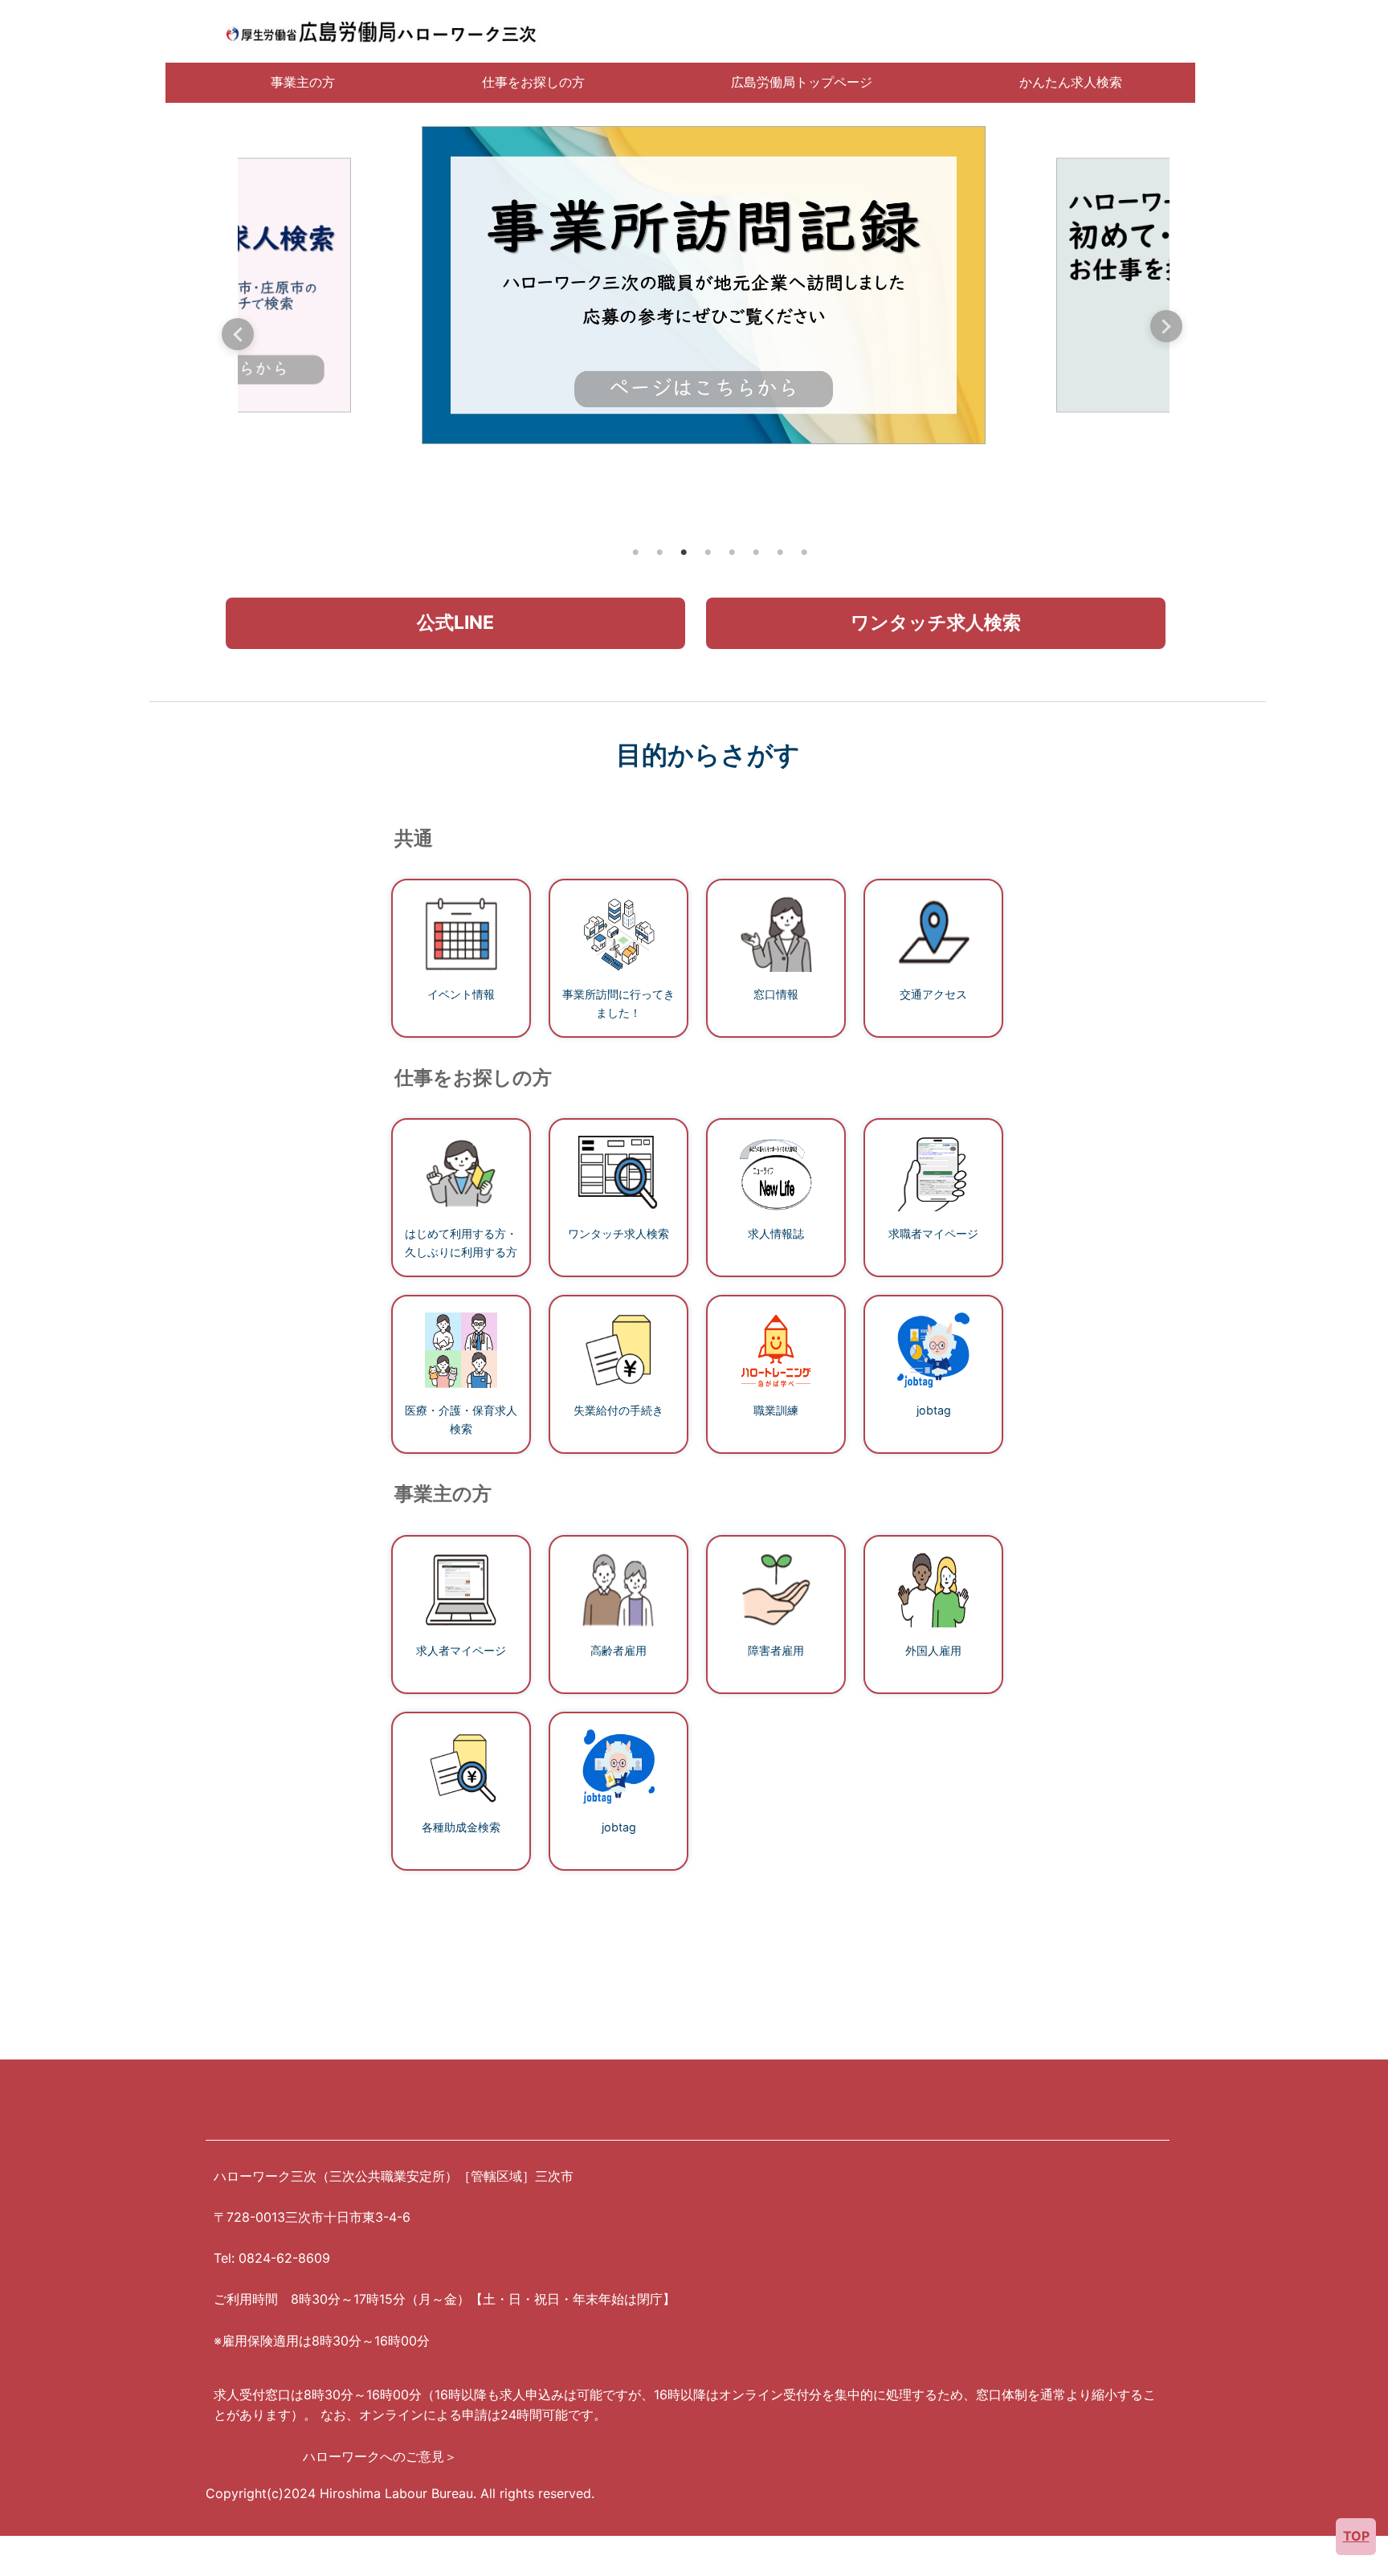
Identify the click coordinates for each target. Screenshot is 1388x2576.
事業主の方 (303, 82)
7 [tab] (780, 553)
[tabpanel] (704, 285)
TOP (1356, 2536)
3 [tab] (684, 553)
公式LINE (455, 623)
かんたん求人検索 (1071, 82)
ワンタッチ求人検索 (936, 623)
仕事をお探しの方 (533, 82)
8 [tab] (804, 553)
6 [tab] (756, 553)
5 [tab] (732, 553)
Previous (238, 334)
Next (1166, 326)
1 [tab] (635, 553)
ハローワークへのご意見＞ (380, 2456)
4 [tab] (708, 553)
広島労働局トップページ (802, 82)
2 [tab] (659, 553)
